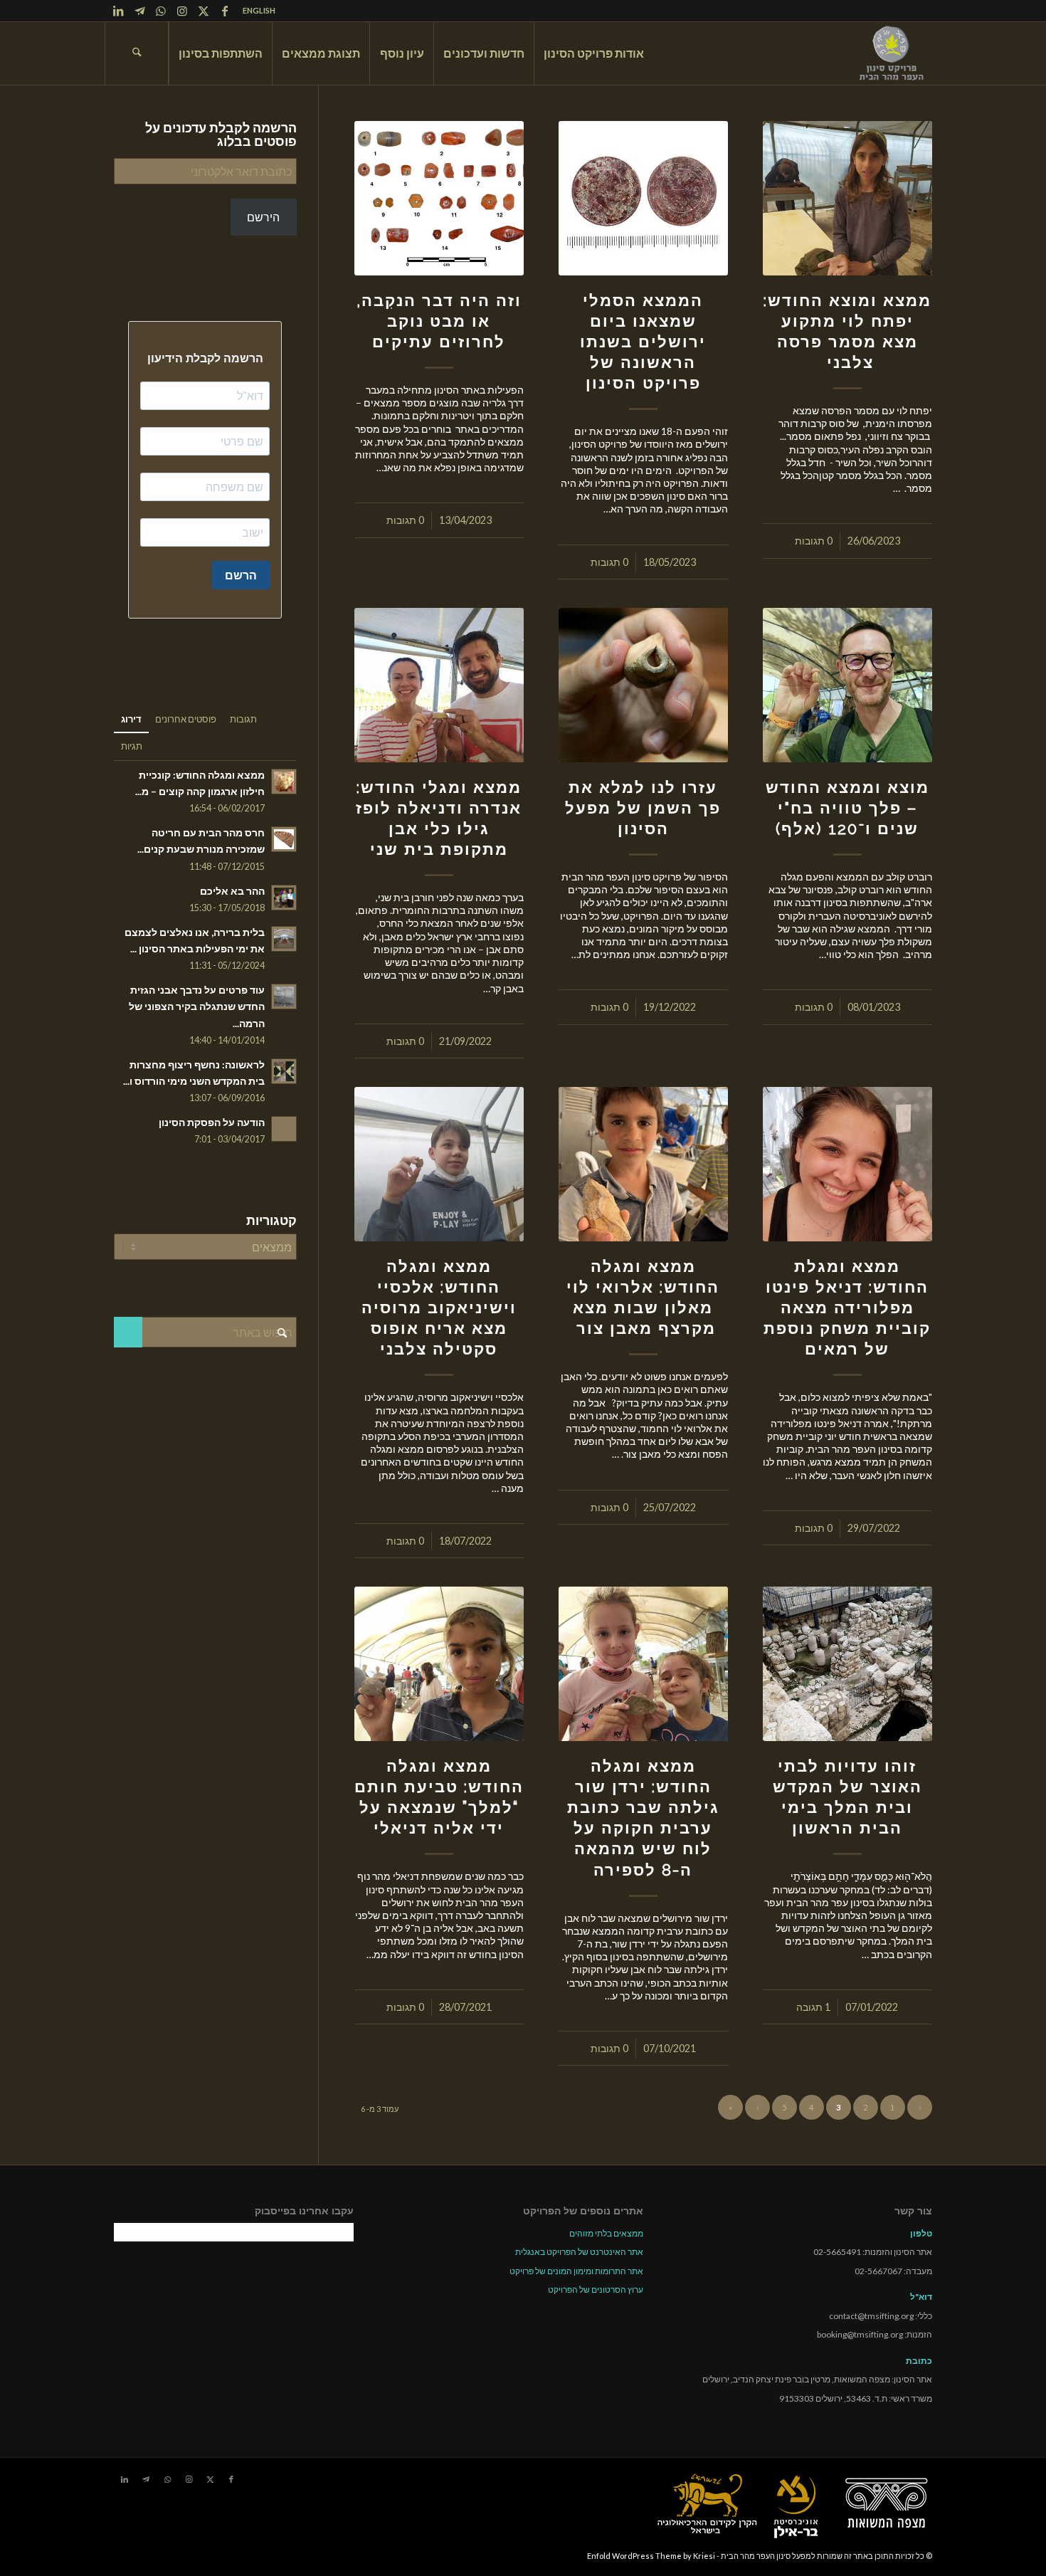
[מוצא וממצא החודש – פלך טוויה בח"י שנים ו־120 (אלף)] (847, 685)
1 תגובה (813, 2007)
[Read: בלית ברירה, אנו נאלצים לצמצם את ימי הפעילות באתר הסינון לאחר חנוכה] (284, 939)
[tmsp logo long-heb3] (892, 53)
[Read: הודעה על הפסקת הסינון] (284, 1129)
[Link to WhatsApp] (161, 11)
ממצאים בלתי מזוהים (606, 2233)
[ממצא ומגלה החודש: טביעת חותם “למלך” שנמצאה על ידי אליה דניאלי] (439, 1664)
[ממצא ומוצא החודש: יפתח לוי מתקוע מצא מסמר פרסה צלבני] (847, 198)
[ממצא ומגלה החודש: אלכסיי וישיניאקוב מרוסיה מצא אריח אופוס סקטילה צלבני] (439, 1164)
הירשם (263, 217)
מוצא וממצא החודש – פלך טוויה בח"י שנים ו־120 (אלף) (847, 808)
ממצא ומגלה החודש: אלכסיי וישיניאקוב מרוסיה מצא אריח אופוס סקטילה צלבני (439, 1308)
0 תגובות (814, 541)
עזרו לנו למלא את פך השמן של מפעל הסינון (643, 808)
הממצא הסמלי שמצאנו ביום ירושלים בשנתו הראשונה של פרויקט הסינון (643, 342)
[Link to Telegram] (139, 11)
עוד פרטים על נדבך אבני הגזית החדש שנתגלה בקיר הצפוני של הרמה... (197, 1006)
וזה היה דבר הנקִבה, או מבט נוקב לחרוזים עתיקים (439, 321)
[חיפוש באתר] (137, 53)
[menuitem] (255, 11)
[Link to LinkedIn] (118, 11)
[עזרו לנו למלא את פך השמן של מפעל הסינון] (643, 685)
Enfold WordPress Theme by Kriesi (651, 2556)
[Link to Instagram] (182, 11)
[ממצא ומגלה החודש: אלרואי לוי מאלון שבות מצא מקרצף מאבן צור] (643, 1164)
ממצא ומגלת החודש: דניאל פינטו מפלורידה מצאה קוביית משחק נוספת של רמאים (847, 1308)
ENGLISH (259, 10)
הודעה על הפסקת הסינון (212, 1123)
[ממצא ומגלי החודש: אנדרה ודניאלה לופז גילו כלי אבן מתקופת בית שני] (439, 685)
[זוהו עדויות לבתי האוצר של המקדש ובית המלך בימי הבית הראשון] (847, 1664)
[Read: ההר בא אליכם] (284, 898)
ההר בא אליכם (232, 891)
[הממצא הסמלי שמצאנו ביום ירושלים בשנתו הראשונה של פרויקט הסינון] (643, 198)
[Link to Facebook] (225, 11)
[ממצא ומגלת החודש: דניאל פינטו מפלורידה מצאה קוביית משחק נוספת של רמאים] (847, 1164)
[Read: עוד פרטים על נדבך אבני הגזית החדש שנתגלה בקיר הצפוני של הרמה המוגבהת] (284, 997)
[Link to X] (204, 11)
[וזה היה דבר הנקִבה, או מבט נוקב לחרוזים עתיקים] (439, 198)
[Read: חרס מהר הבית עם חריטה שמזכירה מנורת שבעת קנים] (284, 839)
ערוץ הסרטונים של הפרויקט (596, 2290)
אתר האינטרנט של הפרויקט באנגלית (579, 2252)
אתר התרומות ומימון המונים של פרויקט (576, 2271)
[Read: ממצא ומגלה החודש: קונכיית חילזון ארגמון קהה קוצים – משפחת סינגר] (284, 782)
